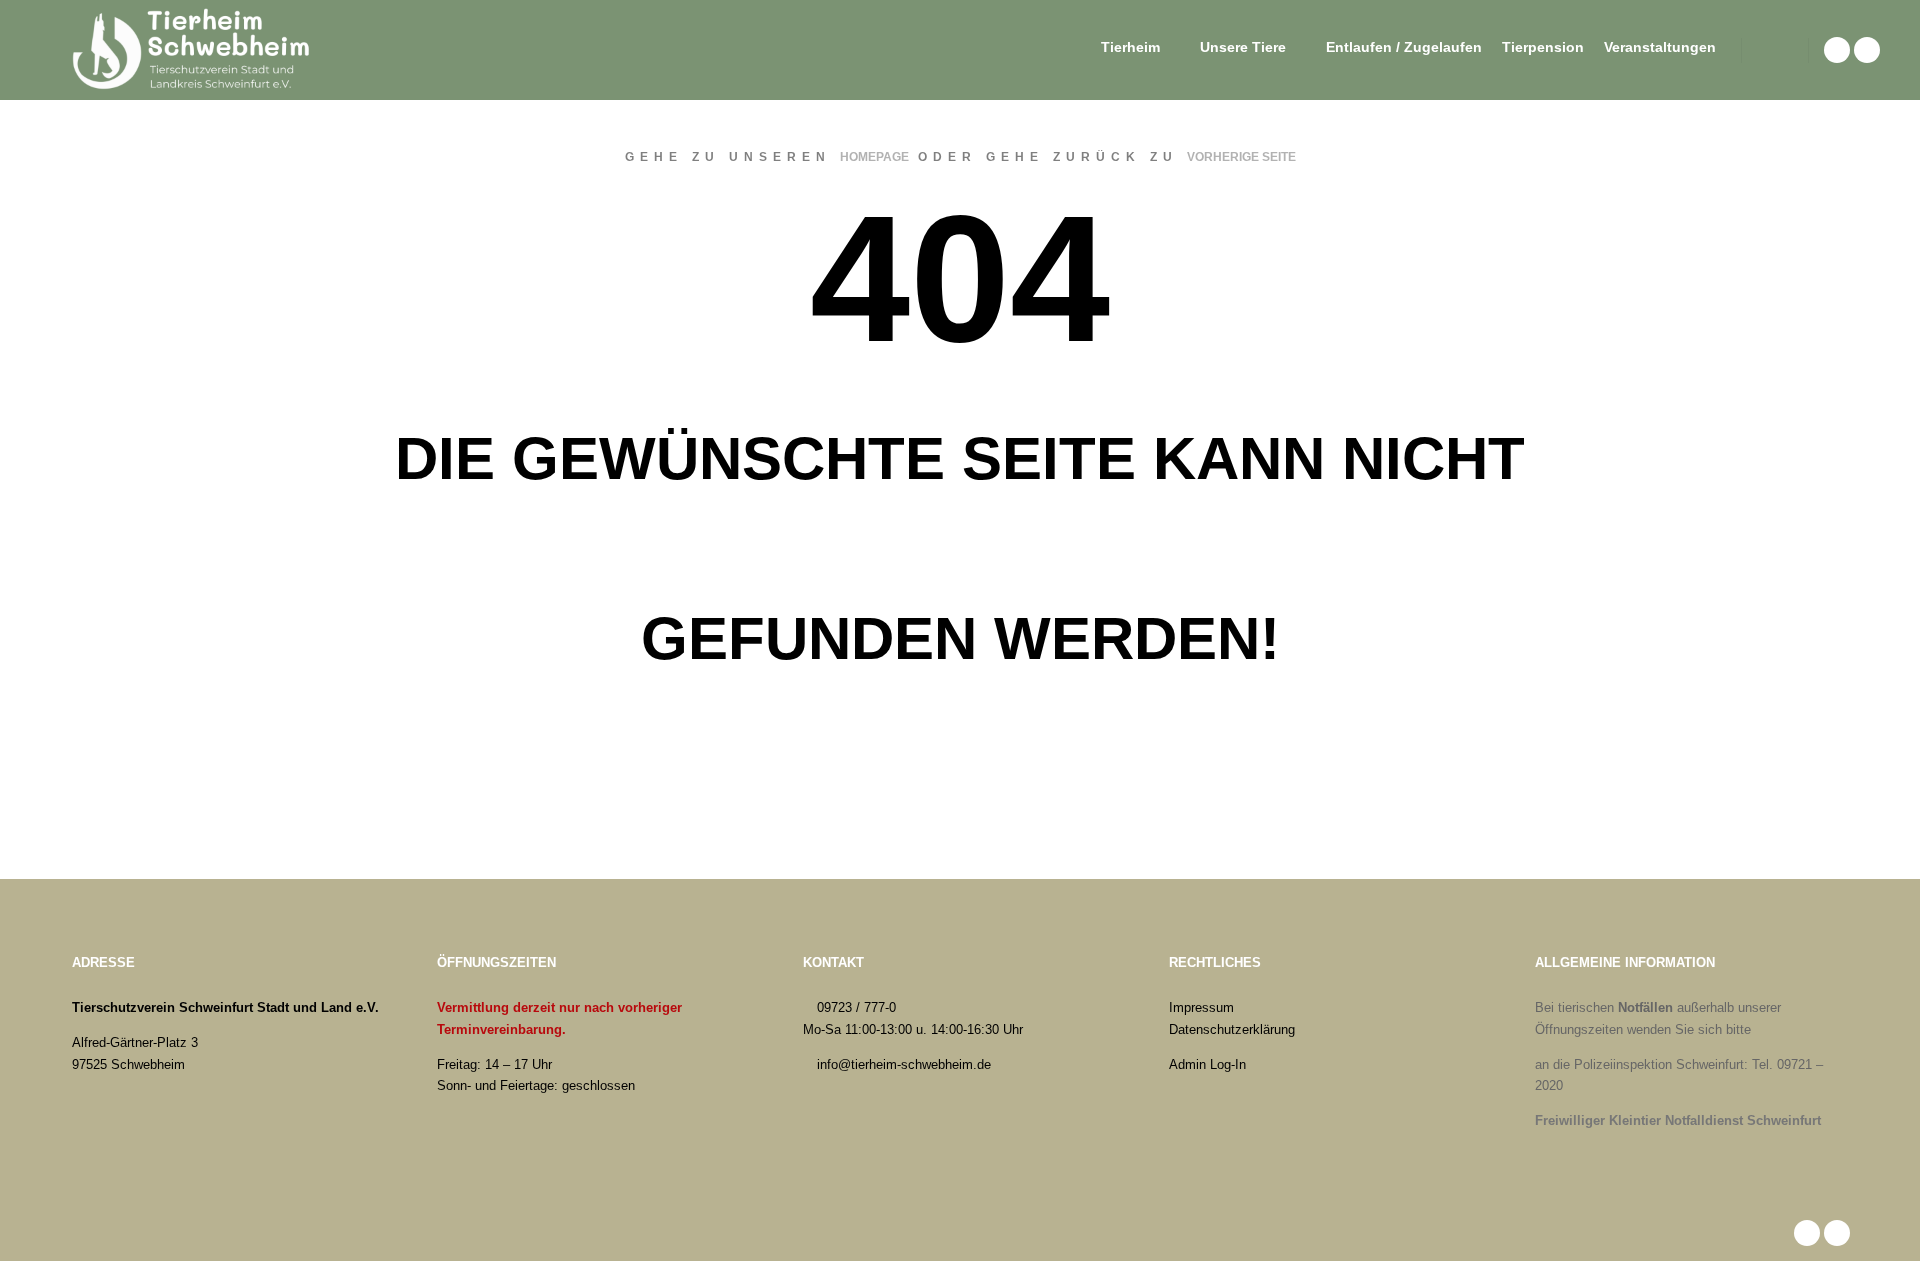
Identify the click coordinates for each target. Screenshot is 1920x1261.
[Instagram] (1867, 50)
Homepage (874, 157)
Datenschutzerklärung (1232, 1029)
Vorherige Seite (1241, 157)
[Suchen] (1775, 50)
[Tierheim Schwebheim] (195, 50)
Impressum (1201, 1007)
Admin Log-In (1207, 1064)
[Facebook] (1837, 50)
